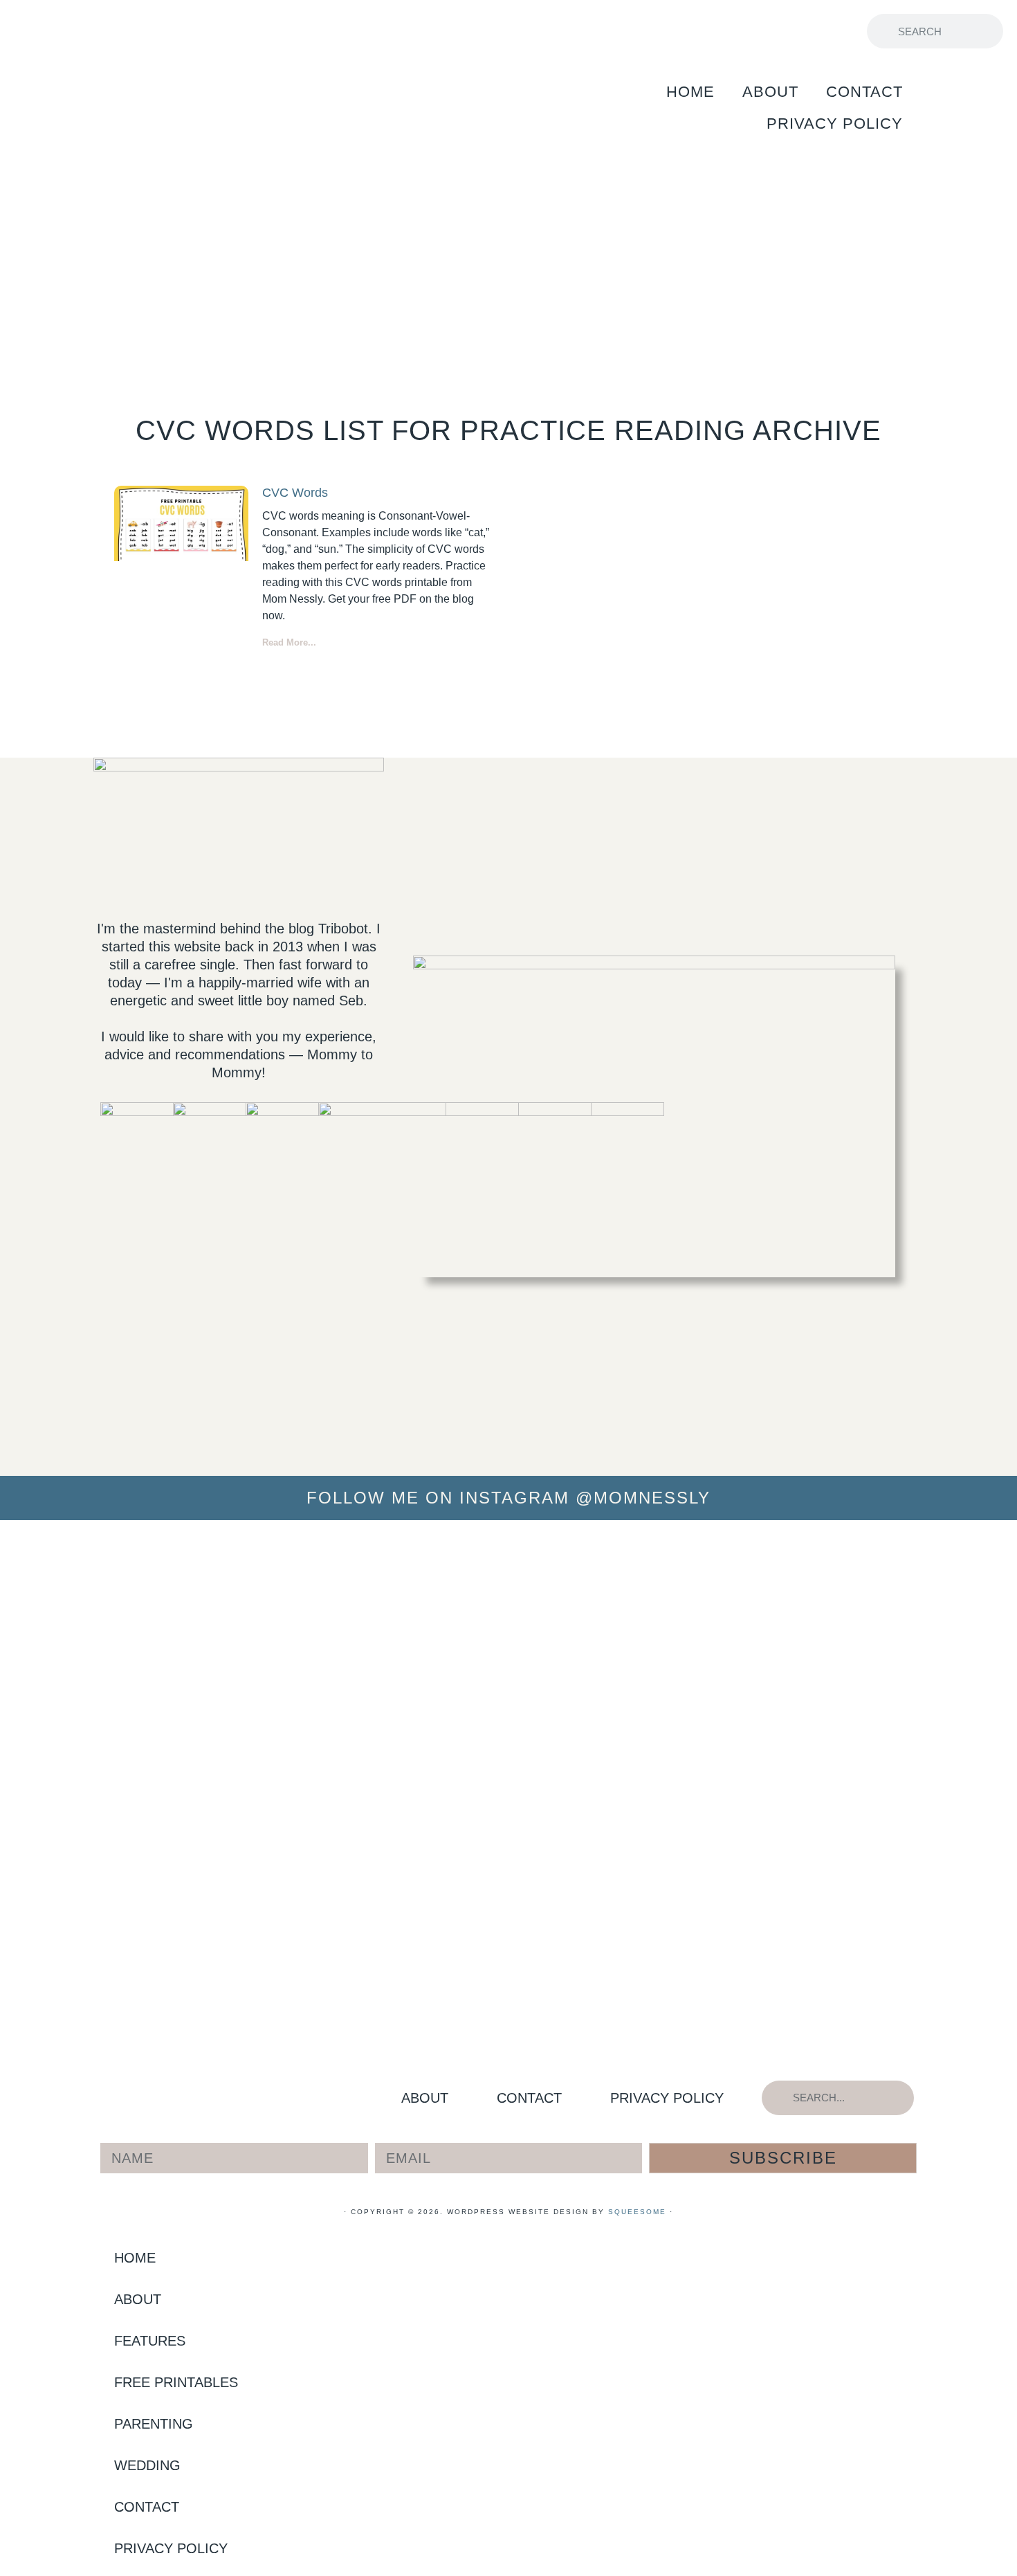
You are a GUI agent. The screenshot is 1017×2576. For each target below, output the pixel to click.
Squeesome (637, 2212)
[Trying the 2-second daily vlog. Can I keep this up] (363, 1573)
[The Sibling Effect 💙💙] (73, 1540)
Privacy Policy (835, 124)
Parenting (460, 31)
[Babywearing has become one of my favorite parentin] (799, 1717)
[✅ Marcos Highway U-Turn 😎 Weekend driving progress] (654, 1562)
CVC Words (295, 493)
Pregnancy (624, 31)
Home (690, 92)
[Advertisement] (508, 257)
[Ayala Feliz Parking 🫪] (508, 1540)
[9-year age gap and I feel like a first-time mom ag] (218, 1783)
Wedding (780, 31)
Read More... (289, 642)
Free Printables (273, 31)
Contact (864, 92)
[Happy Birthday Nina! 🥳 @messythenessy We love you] (944, 1562)
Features (89, 31)
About (770, 92)
